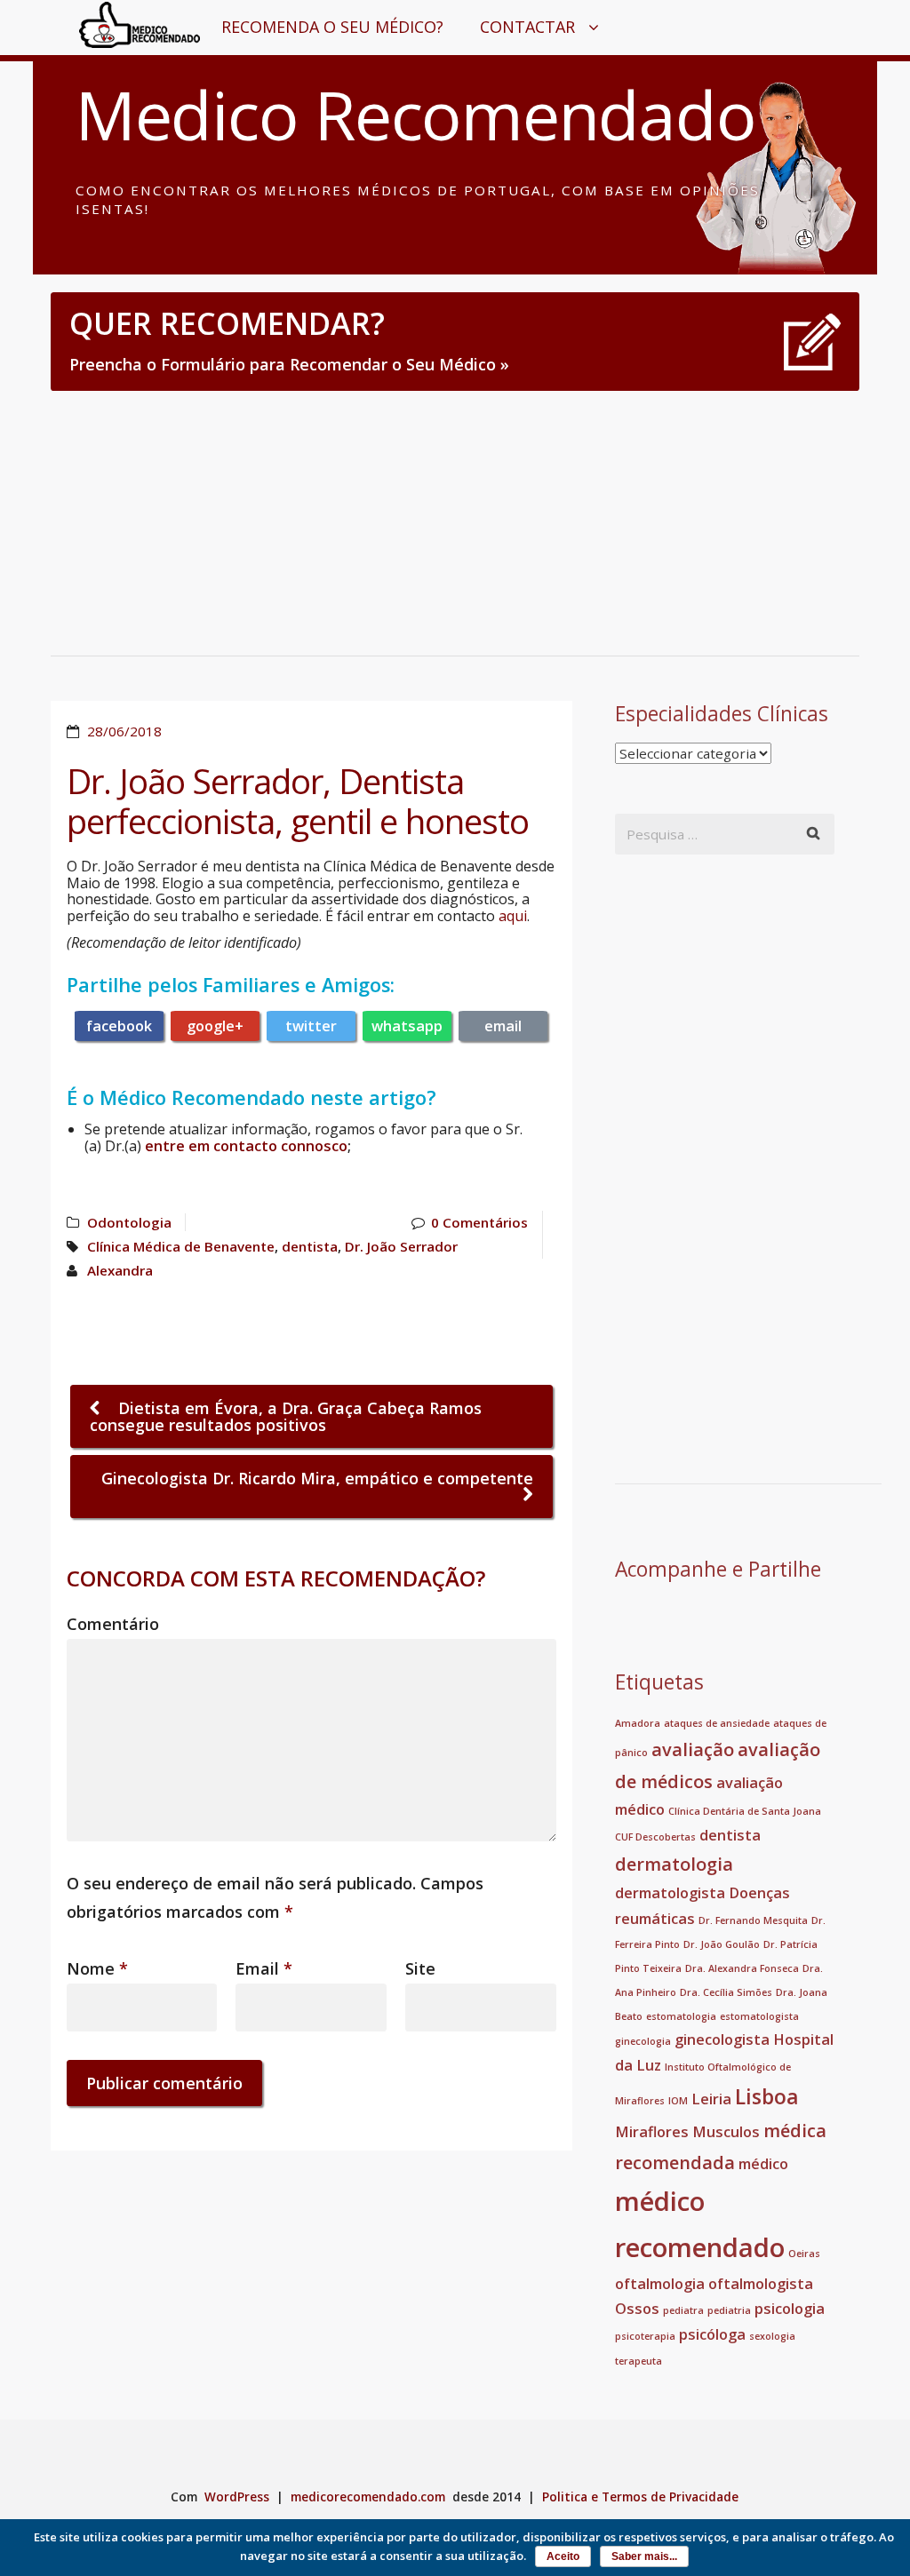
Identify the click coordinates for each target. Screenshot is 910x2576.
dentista (310, 1246)
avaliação (693, 1749)
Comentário (113, 1624)
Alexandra (120, 1270)
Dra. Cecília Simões (726, 1992)
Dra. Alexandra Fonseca (742, 1968)
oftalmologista (761, 2284)
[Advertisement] (455, 522)
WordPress (237, 2497)
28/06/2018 (124, 731)
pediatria (729, 2310)
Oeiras (804, 2254)
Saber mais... (644, 2556)
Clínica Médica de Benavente (181, 1246)
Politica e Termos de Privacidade (640, 2497)
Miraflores (652, 2132)
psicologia (790, 2309)
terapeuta (639, 2361)
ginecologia (643, 2041)
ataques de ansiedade (717, 1723)
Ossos (637, 2309)
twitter (311, 1026)
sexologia (772, 2336)
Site (420, 1968)
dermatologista (670, 1893)
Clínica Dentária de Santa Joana (745, 1811)
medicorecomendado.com (368, 2497)
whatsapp (407, 1026)
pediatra (683, 2310)
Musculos (726, 2132)
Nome (97, 1968)
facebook (119, 1026)
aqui (513, 916)
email (503, 1026)
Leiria (711, 2099)
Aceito (563, 2556)
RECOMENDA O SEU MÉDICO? (332, 27)
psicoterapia (645, 2336)
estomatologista (759, 2016)
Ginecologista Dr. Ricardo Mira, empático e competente (317, 1478)
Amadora (638, 1723)
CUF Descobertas (655, 1837)
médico (763, 2164)
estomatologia (681, 2016)
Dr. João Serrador (401, 1246)
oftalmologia (660, 2284)
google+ (215, 1026)
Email (264, 1968)
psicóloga (712, 2334)
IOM (678, 2101)
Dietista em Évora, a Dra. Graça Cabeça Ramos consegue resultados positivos (286, 1416)
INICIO (117, 27)
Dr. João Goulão (722, 1944)
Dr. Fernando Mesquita (753, 1920)
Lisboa (767, 2096)
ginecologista (722, 2039)
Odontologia (129, 1222)
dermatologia (674, 1864)
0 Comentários (479, 1222)
